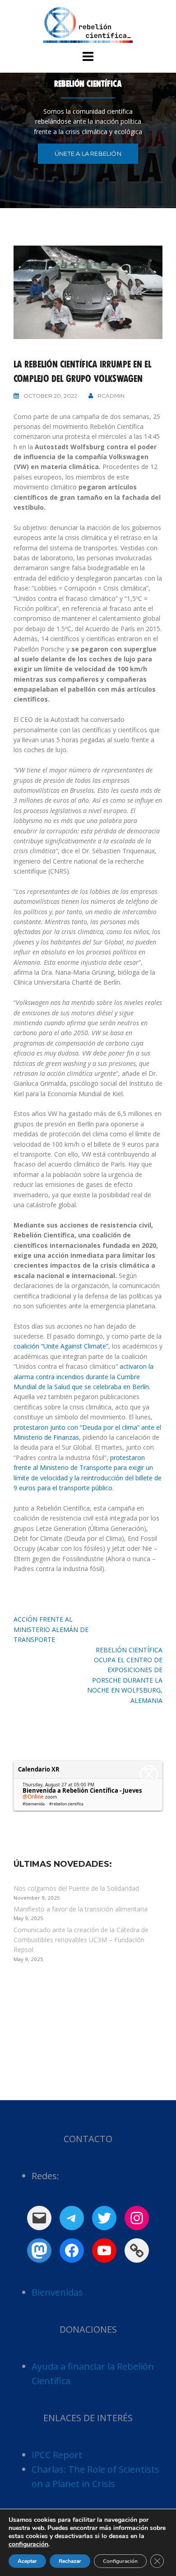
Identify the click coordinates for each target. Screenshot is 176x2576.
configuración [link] (28, 2544)
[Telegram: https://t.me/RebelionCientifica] (72, 2218)
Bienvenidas (57, 2292)
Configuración (120, 2561)
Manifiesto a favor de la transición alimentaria (81, 1909)
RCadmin (111, 396)
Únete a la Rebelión (88, 153)
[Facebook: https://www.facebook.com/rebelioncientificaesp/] (72, 2251)
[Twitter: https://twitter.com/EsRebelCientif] (104, 2218)
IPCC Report (57, 2455)
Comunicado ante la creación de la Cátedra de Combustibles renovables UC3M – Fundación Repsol (81, 1940)
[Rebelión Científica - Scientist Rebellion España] (88, 24)
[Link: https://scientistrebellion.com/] (137, 2251)
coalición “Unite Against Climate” (61, 1346)
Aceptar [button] (27, 2561)
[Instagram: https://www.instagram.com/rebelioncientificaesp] (137, 2218)
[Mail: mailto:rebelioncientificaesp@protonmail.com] (39, 2218)
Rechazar (70, 2561)
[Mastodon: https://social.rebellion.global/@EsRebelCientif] (39, 2251)
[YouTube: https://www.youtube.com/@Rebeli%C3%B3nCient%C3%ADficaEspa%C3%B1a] (104, 2251)
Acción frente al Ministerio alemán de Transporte (51, 1629)
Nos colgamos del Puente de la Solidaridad (76, 1888)
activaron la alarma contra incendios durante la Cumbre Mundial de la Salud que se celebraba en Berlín (83, 1376)
